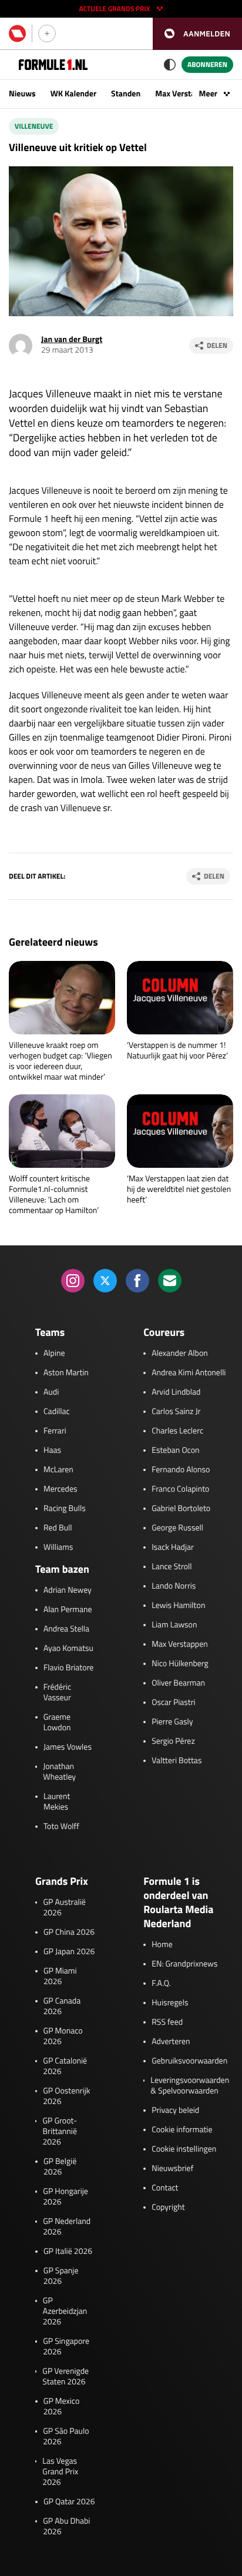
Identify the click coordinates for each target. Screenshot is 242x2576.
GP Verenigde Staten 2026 (65, 2377)
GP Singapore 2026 (66, 2347)
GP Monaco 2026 (63, 2036)
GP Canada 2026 (62, 2006)
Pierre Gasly (172, 1722)
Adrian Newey (68, 1590)
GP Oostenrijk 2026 (66, 2096)
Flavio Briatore (68, 1668)
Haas (52, 1451)
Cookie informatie (182, 2130)
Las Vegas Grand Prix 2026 (60, 2472)
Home (162, 1945)
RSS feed (167, 2022)
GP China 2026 (69, 1932)
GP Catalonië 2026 (65, 2066)
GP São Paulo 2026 (66, 2437)
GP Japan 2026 (69, 1952)
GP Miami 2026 (60, 1977)
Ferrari (55, 1431)
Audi (51, 1392)
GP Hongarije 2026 (65, 2197)
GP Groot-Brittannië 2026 (60, 2132)
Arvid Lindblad (176, 1392)
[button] (197, 34)
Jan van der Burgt (72, 339)
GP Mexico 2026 (62, 2407)
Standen (126, 94)
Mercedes (60, 1489)
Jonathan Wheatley (59, 1772)
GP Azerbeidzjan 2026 (65, 2312)
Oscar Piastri (174, 1703)
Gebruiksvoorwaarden (189, 2061)
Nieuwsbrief (172, 2169)
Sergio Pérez (173, 1741)
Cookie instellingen (184, 2149)
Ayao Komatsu (68, 1649)
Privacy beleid (175, 2111)
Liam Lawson (174, 1625)
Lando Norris (174, 1586)
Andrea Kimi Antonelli (189, 1373)
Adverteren (171, 2042)
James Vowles (68, 1747)
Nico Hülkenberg (180, 1664)
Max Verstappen (184, 94)
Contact (165, 2188)
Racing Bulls (65, 1509)
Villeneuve (34, 126)
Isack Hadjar (173, 1547)
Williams (58, 1547)
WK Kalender (73, 94)
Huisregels (170, 2003)
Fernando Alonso (181, 1470)
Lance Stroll (172, 1567)
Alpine (54, 1354)
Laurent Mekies (57, 1802)
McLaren (58, 1470)
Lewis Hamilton (178, 1606)
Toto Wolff (61, 1827)
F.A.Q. (161, 1984)
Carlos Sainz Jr (176, 1412)
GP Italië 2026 (68, 2252)
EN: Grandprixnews (184, 1964)
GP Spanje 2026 (61, 2276)
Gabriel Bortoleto (181, 1509)
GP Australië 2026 (64, 1908)
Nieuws (22, 94)
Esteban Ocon (175, 1451)
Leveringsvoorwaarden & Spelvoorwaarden (190, 2086)
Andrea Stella (66, 1629)
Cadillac (57, 1412)
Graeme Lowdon (57, 1723)
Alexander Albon (180, 1354)
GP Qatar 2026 (69, 2502)
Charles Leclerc (177, 1431)
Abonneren (207, 64)
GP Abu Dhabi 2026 (66, 2527)
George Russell (177, 1528)
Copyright (168, 2207)
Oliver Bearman (178, 1683)
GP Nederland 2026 (67, 2227)
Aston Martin (66, 1373)
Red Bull (58, 1528)
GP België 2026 (60, 2167)
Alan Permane (68, 1610)
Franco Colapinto (180, 1489)
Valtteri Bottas (177, 1761)
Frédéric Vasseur (57, 1693)
